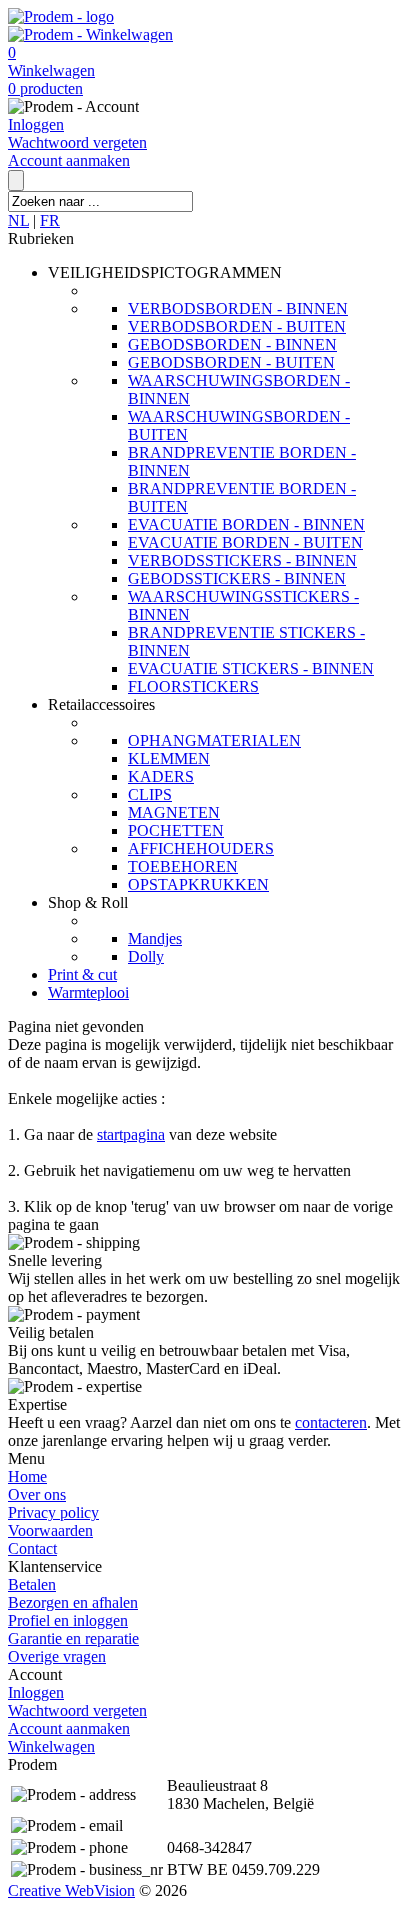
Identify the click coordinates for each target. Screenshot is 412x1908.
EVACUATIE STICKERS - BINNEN (251, 668)
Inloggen (36, 124)
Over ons (37, 1494)
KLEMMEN (169, 758)
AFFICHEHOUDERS (201, 848)
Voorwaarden (50, 1530)
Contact (32, 1548)
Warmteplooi (88, 992)
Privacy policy (53, 1512)
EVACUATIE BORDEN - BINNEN (246, 524)
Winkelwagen (51, 70)
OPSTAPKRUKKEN (198, 884)
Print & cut (82, 974)
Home (27, 1476)
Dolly (146, 956)
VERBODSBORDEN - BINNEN (238, 308)
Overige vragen (57, 1656)
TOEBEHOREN (183, 866)
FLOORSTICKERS (193, 686)
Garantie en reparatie (73, 1638)
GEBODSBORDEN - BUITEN (231, 362)
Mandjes (155, 938)
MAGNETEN (174, 812)
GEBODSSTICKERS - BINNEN (237, 578)
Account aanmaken (69, 160)
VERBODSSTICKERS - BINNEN (242, 560)
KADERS (161, 776)
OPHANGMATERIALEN (214, 740)
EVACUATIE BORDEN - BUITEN (245, 542)
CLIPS (150, 794)
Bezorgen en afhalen (73, 1602)
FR (50, 220)
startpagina (131, 1134)
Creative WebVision (71, 1890)
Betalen (32, 1584)
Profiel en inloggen (68, 1620)
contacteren (331, 1422)
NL (18, 220)
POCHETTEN (176, 830)
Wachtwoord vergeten (77, 142)
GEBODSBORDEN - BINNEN (232, 344)
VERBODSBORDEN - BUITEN (237, 326)
